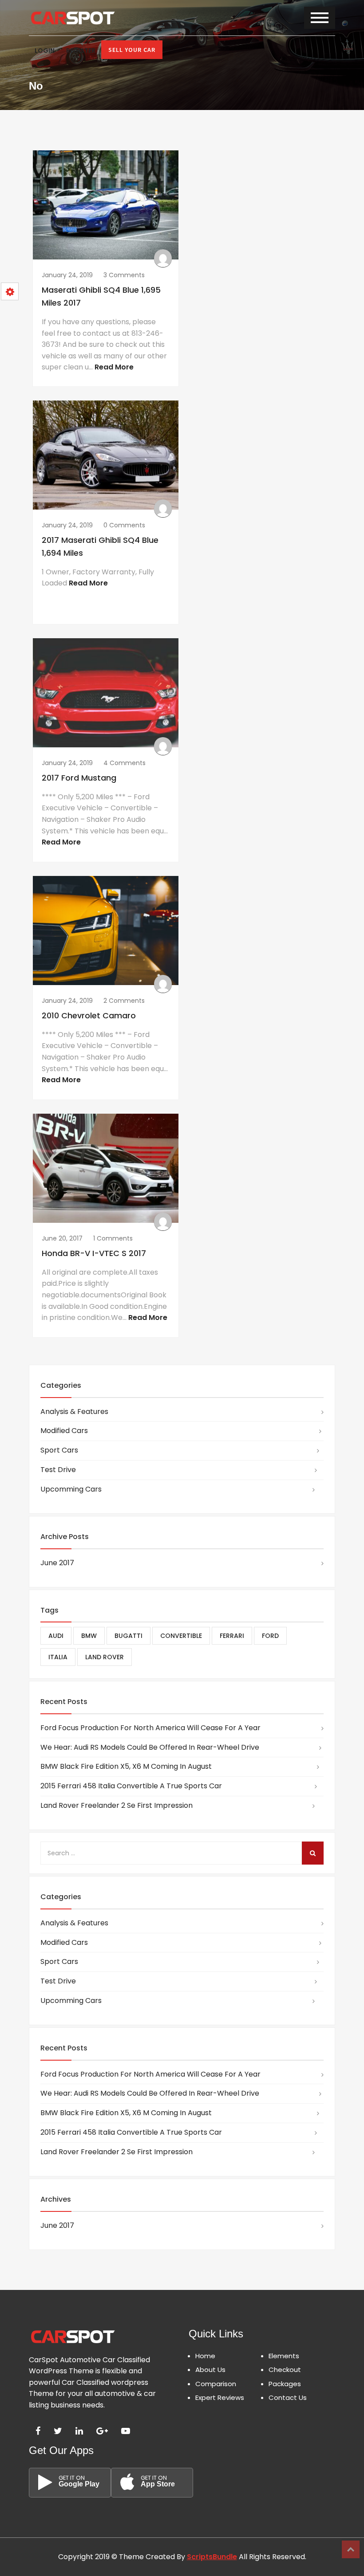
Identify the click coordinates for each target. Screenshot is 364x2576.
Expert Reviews (220, 2397)
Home (205, 2356)
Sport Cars (59, 1450)
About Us (210, 2370)
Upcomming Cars (71, 1489)
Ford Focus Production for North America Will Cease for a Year (150, 1728)
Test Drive (58, 1470)
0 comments (124, 525)
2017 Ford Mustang (79, 778)
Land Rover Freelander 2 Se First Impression (117, 1805)
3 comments (124, 275)
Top (351, 2549)
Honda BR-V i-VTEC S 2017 (94, 1253)
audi (56, 1636)
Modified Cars (64, 1431)
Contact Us (288, 2397)
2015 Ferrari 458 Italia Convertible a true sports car (131, 1786)
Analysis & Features (74, 1412)
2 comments (124, 1001)
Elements (284, 2356)
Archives (56, 2199)
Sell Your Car (132, 50)
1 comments (113, 1238)
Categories (61, 1385)
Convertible (181, 1636)
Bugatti (129, 1636)
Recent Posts (64, 1702)
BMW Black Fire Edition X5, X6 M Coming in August (126, 1766)
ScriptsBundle (212, 2557)
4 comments (125, 763)
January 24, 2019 (67, 275)
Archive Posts (65, 1537)
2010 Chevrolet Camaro (89, 1015)
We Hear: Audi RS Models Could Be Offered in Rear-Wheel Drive (150, 1747)
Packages (285, 2384)
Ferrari (232, 1636)
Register (81, 51)
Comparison (216, 2384)
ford (270, 1636)
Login (45, 51)
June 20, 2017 (62, 1238)
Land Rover (105, 1657)
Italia (58, 1657)
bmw (89, 1636)
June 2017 (57, 1563)
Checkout (285, 2370)
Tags (49, 1610)
